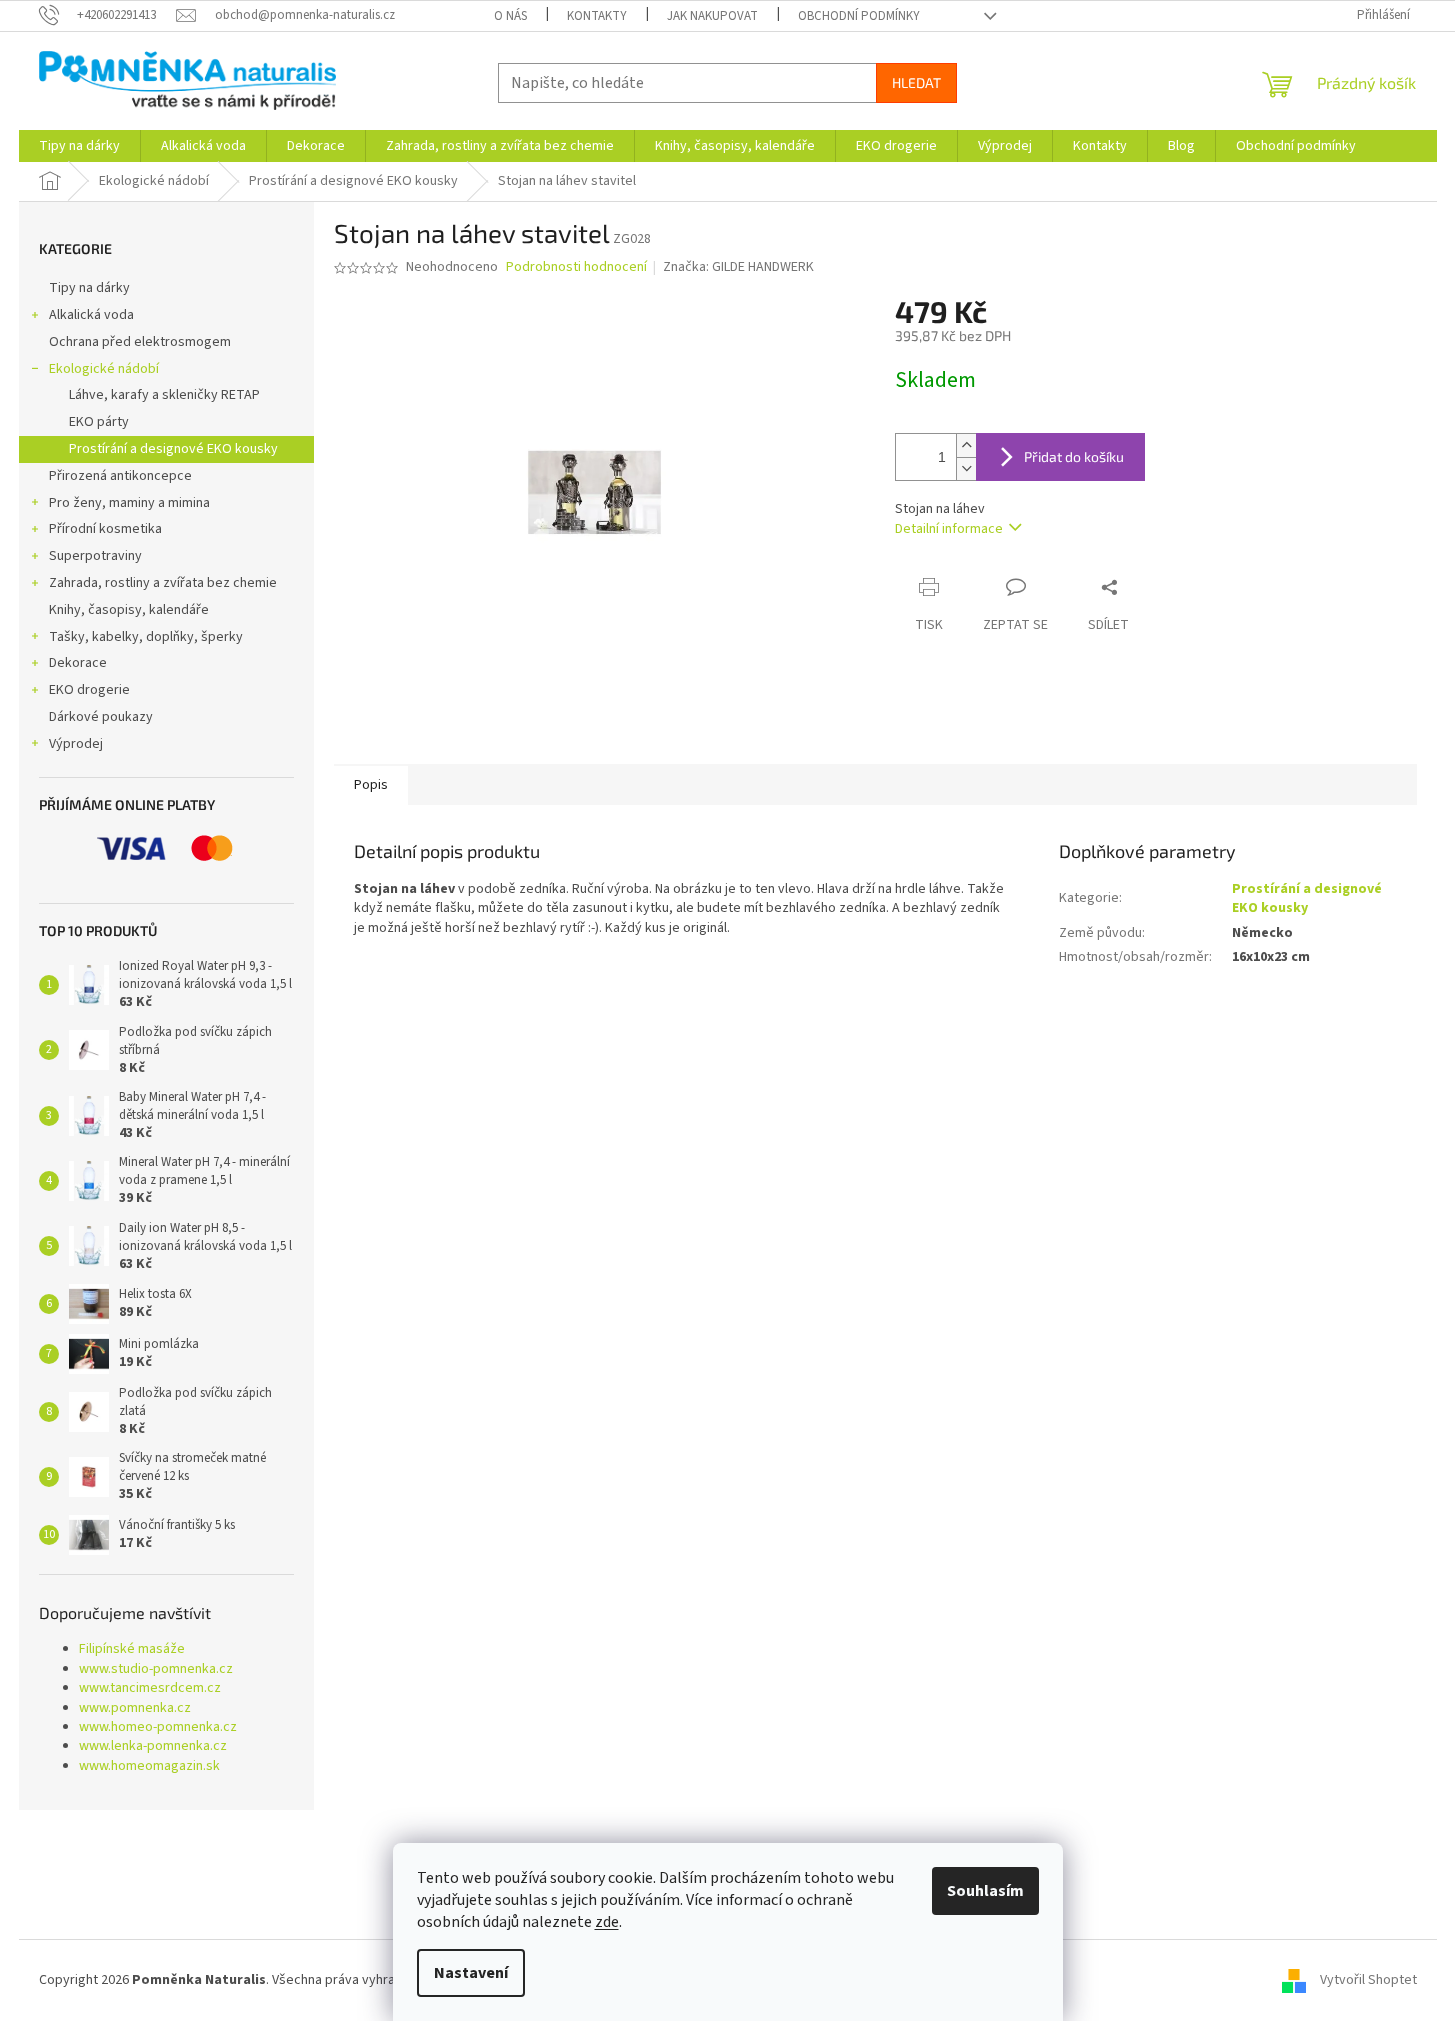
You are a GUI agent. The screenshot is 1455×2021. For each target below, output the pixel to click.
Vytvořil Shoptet (1368, 1980)
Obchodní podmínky (859, 16)
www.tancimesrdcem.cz (150, 1688)
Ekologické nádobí (104, 369)
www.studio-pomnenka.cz (156, 1669)
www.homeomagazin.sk (149, 1766)
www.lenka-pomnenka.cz (153, 1746)
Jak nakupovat (712, 16)
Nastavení (471, 1973)
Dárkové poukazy (101, 717)
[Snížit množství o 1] (966, 468)
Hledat (916, 82)
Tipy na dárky (89, 288)
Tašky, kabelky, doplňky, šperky (146, 637)
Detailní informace (949, 529)
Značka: (738, 267)
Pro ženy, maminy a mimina (129, 503)
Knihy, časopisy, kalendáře (129, 610)
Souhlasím (985, 1891)
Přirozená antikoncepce (120, 476)
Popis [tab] (371, 785)
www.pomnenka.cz (135, 1708)
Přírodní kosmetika (105, 529)
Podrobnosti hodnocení (576, 267)
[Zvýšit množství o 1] (966, 445)
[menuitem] (79, 146)
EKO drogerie (89, 690)
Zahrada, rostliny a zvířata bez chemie (163, 583)
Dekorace (78, 663)
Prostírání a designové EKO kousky (173, 449)
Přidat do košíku (1074, 456)
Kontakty (597, 16)
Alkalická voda (91, 315)
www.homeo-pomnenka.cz (158, 1727)
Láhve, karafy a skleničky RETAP (164, 395)
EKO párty (99, 422)
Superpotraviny (95, 556)
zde (607, 1922)
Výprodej (76, 744)
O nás (510, 16)
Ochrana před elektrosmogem (140, 342)
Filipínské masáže (132, 1649)
